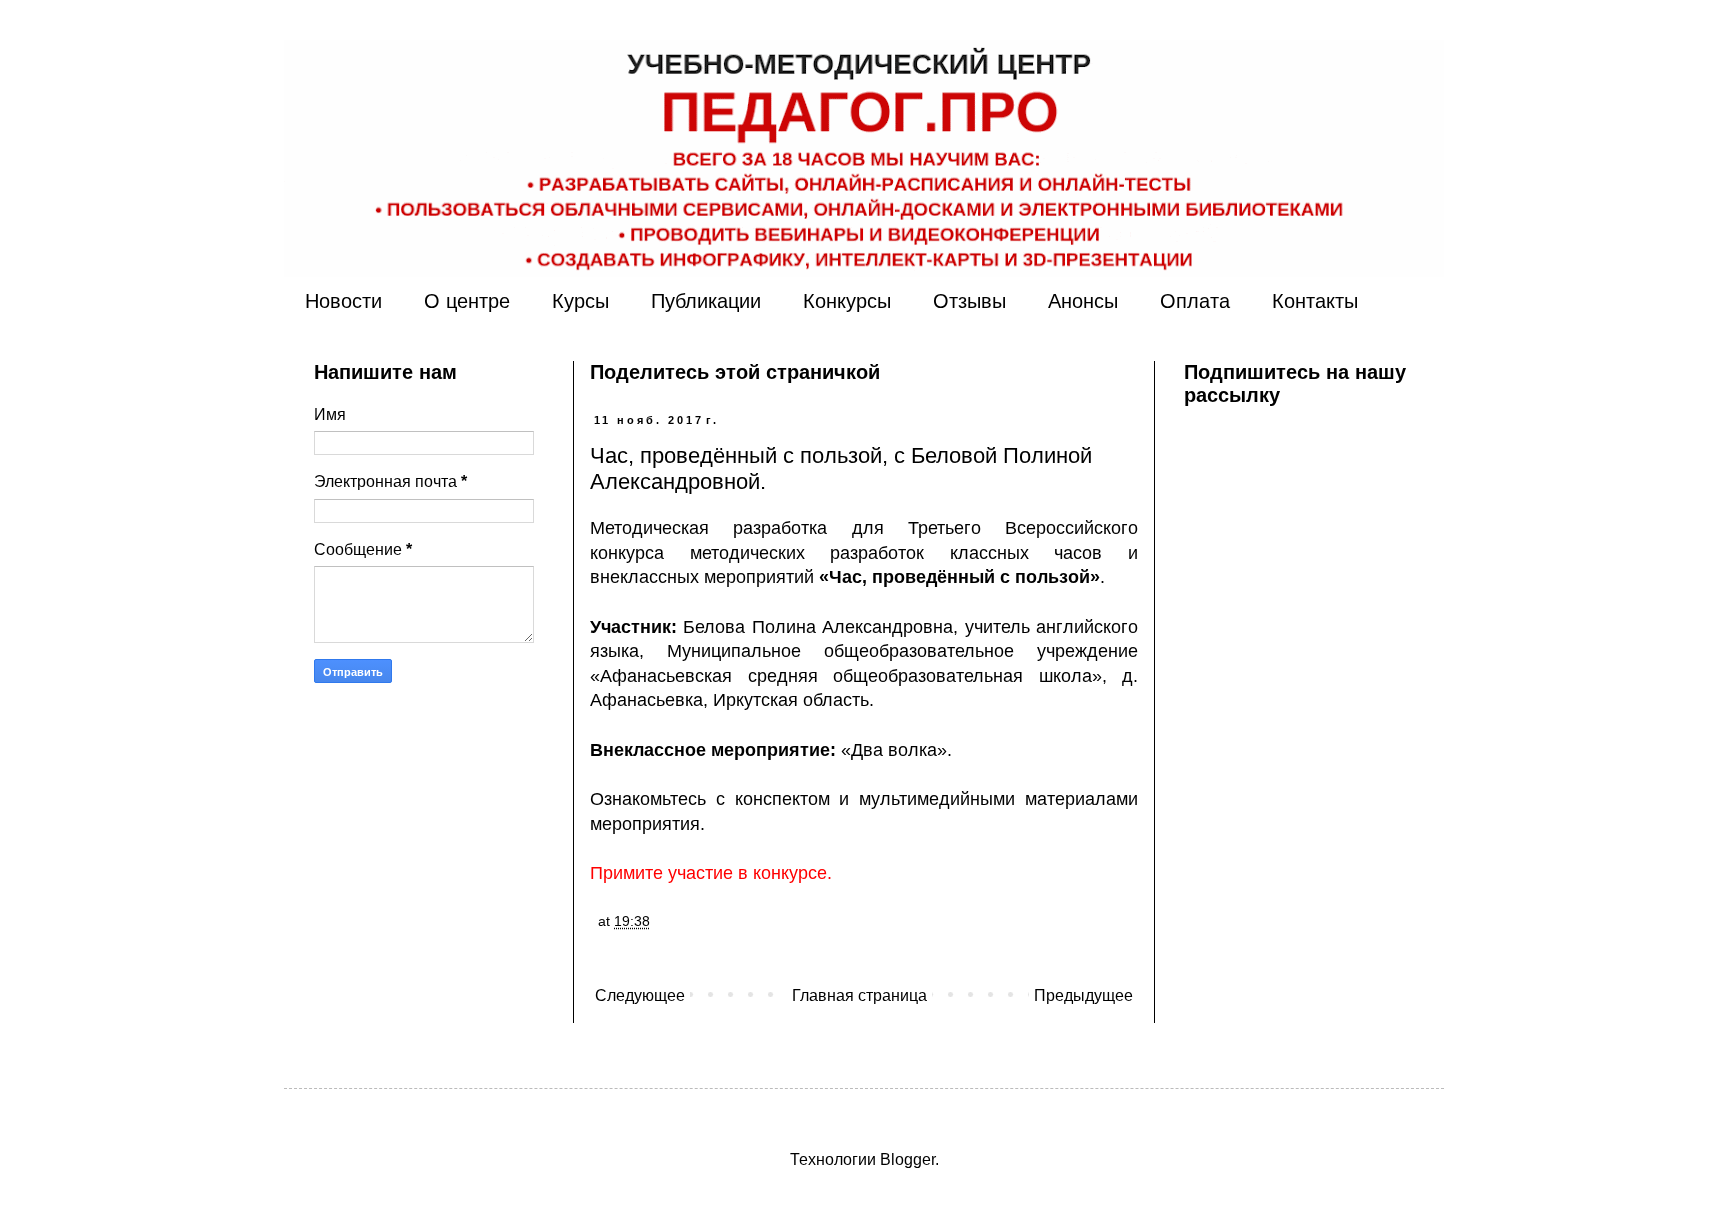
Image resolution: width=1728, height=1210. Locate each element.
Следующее (640, 995)
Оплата (1195, 301)
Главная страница (859, 995)
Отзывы (969, 301)
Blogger (907, 1159)
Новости (343, 301)
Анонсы (1083, 301)
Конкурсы (847, 301)
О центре (467, 301)
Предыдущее (1083, 995)
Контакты (1315, 301)
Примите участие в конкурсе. (711, 873)
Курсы (580, 301)
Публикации (706, 301)
